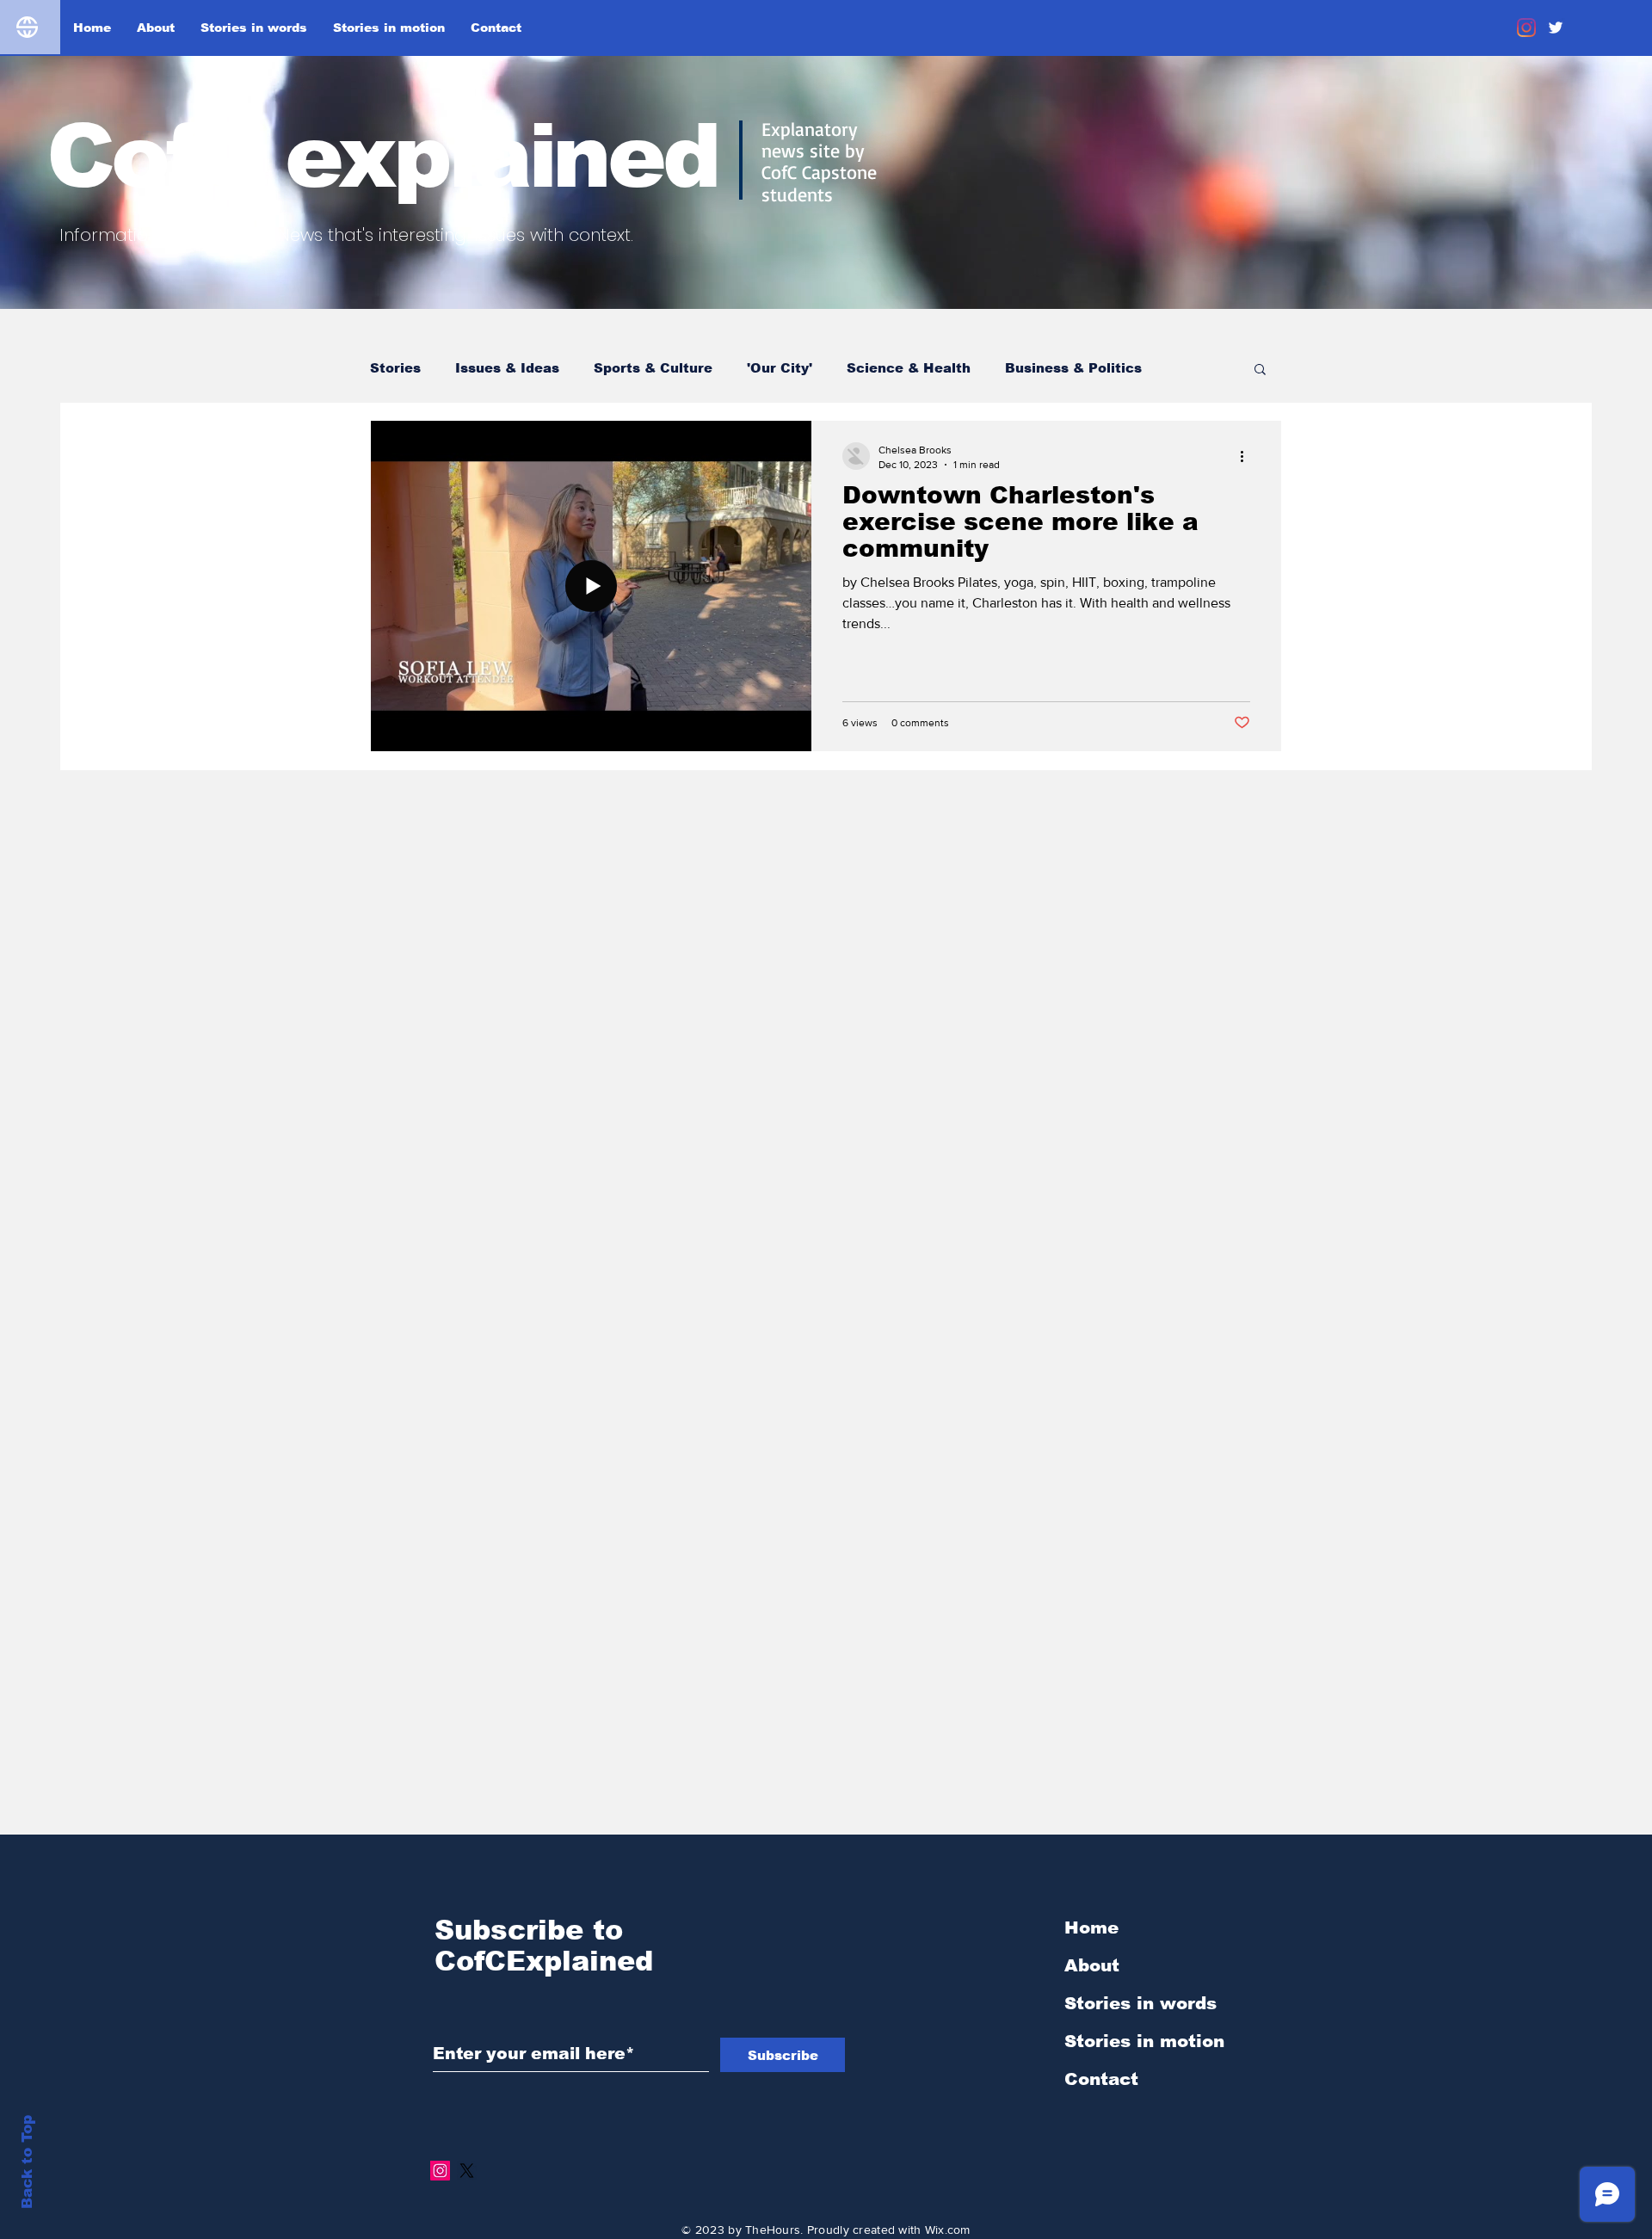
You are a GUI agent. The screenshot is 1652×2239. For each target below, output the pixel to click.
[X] (467, 2171)
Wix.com (948, 2230)
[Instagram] (1526, 28)
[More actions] (1248, 456)
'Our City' (780, 368)
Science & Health (909, 368)
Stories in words (1140, 2003)
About (1092, 1965)
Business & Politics (1073, 368)
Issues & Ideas (507, 368)
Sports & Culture (653, 368)
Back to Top (27, 2162)
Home (1091, 1928)
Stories (395, 368)
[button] (1260, 370)
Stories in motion (1144, 2041)
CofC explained (382, 156)
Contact (1101, 2079)
